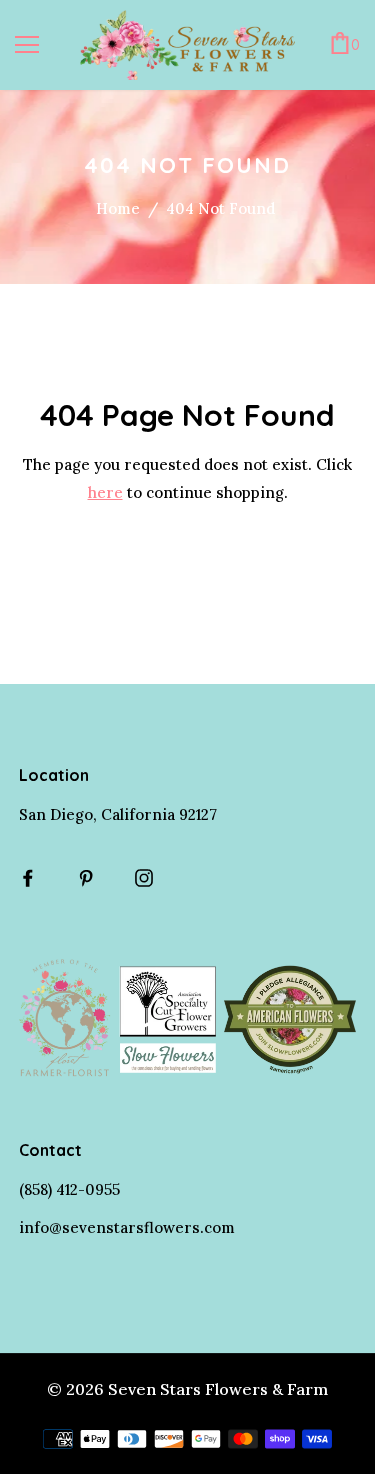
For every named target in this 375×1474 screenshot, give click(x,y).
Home (118, 208)
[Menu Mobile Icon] (27, 45)
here (105, 492)
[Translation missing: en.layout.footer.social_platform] (33, 878)
